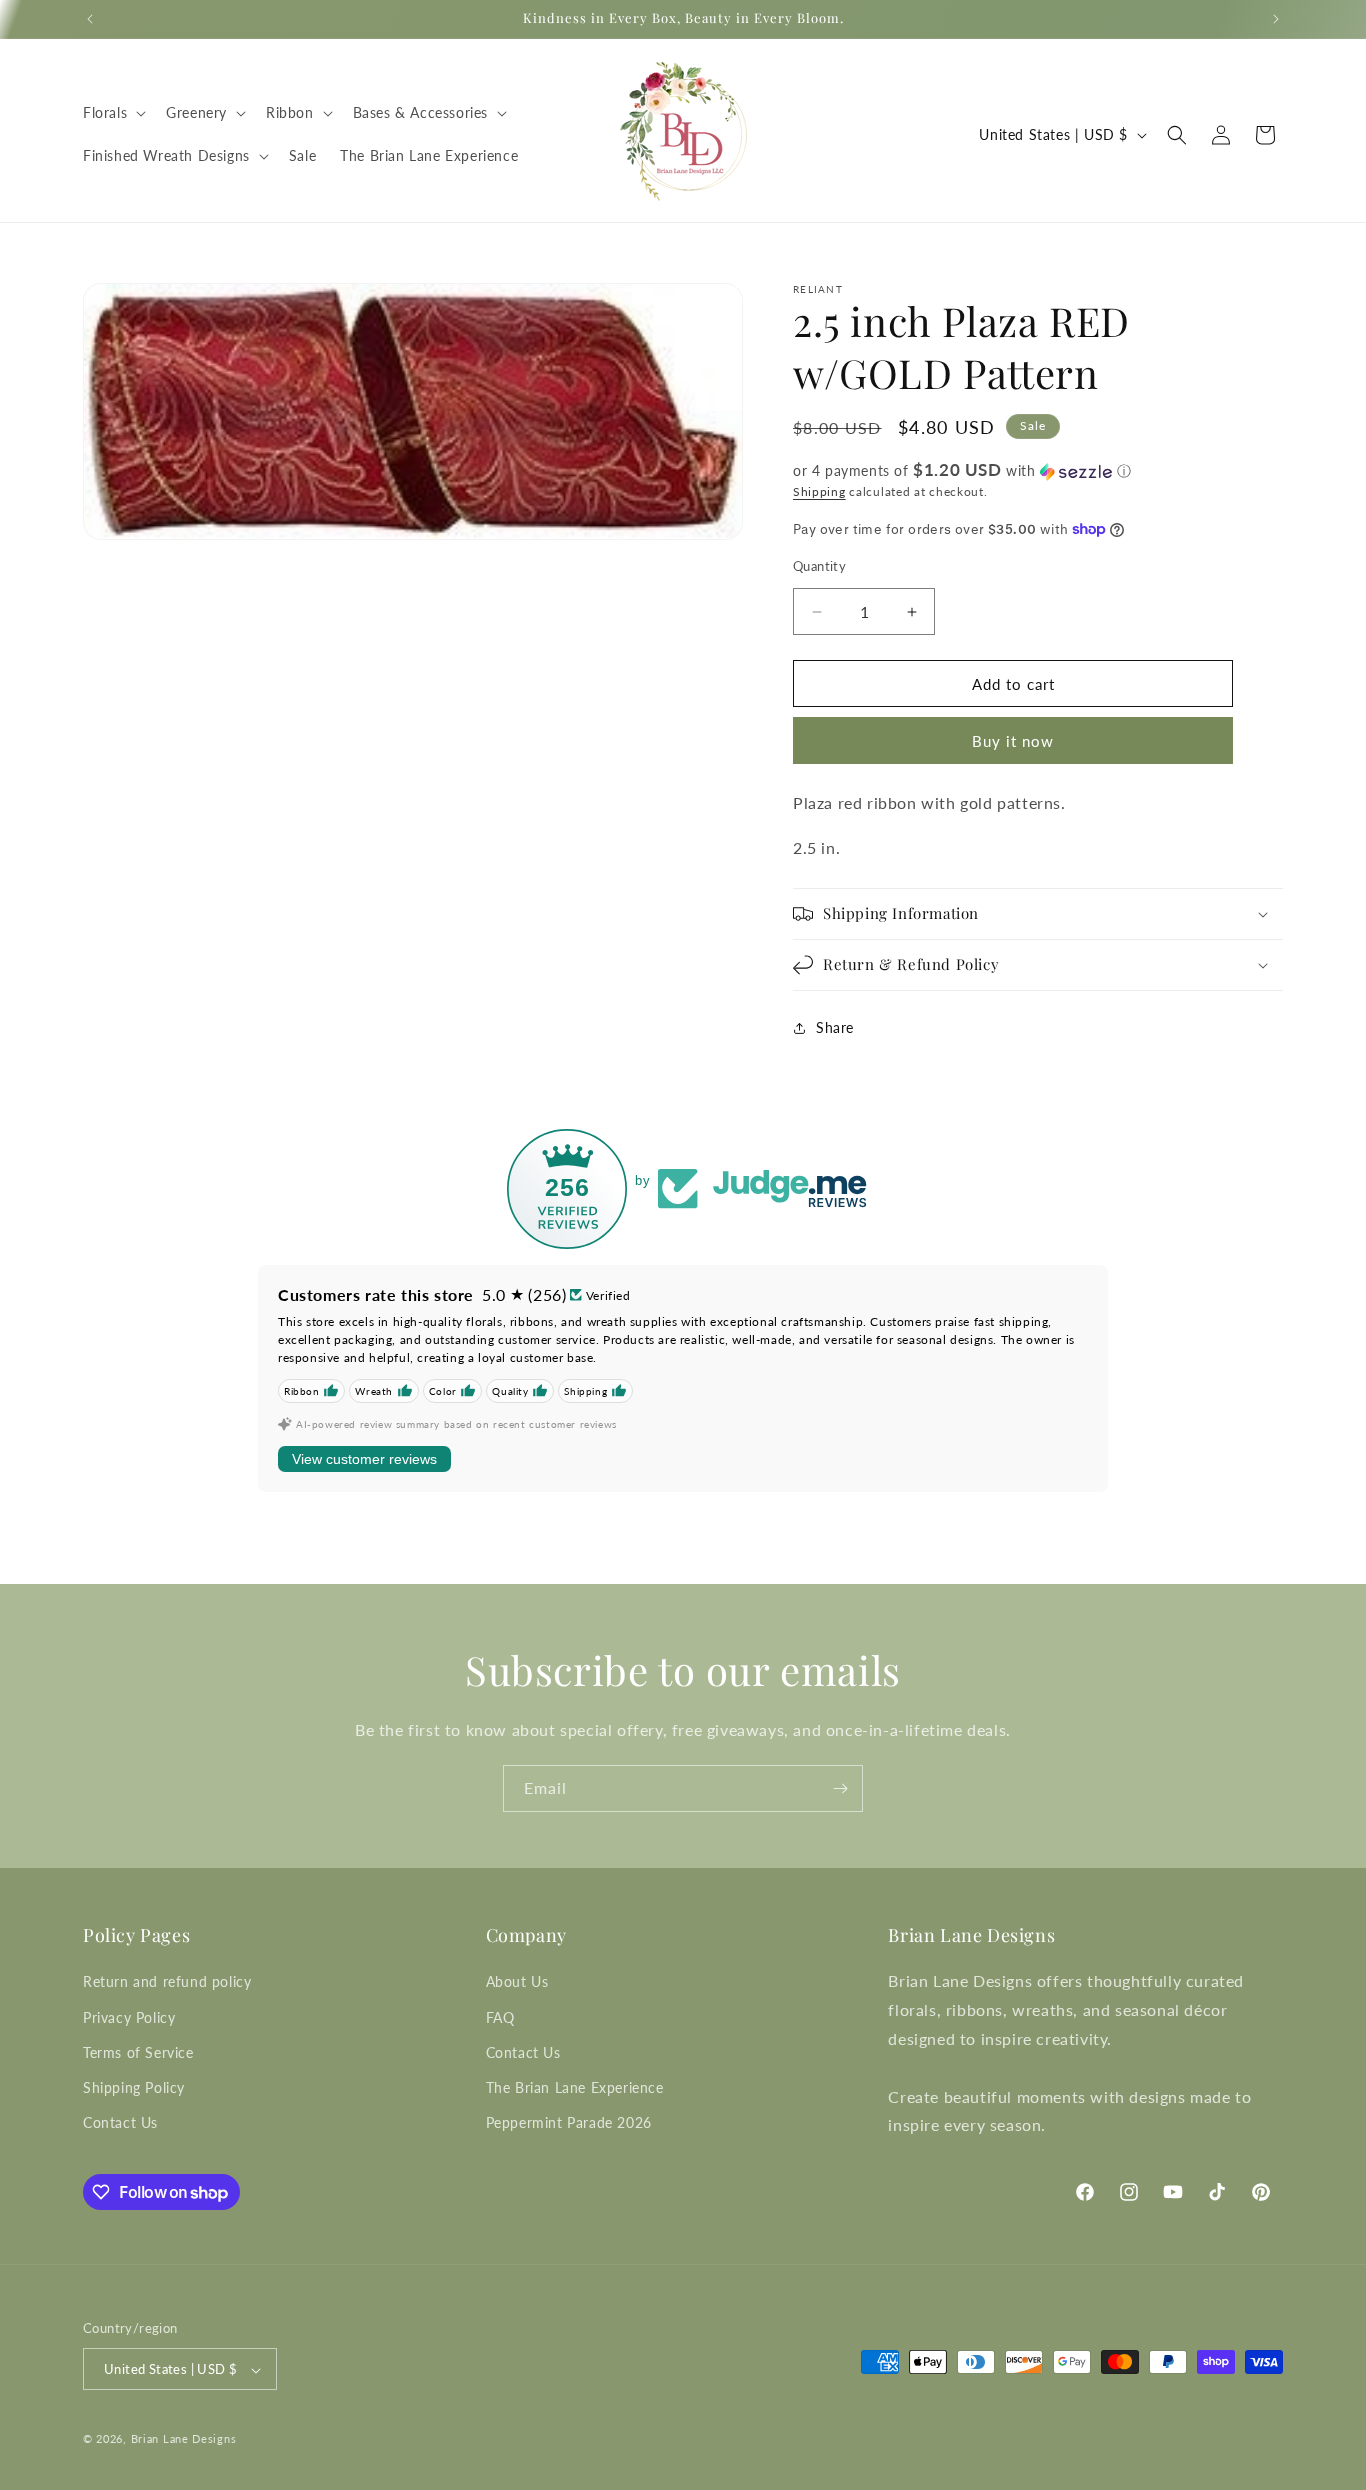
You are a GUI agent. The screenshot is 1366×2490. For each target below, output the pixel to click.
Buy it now (1013, 741)
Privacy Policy (129, 2016)
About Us (517, 1981)
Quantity (819, 566)
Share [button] (835, 1027)
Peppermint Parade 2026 (569, 2122)
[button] (112, 113)
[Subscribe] (840, 1788)
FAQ (500, 2016)
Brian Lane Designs (184, 2439)
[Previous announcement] (90, 19)
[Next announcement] (1276, 19)
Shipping (819, 491)
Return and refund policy (167, 1981)
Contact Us (120, 2122)
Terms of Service (138, 2052)
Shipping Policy (134, 2087)
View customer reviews (364, 1459)
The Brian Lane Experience (575, 2087)
